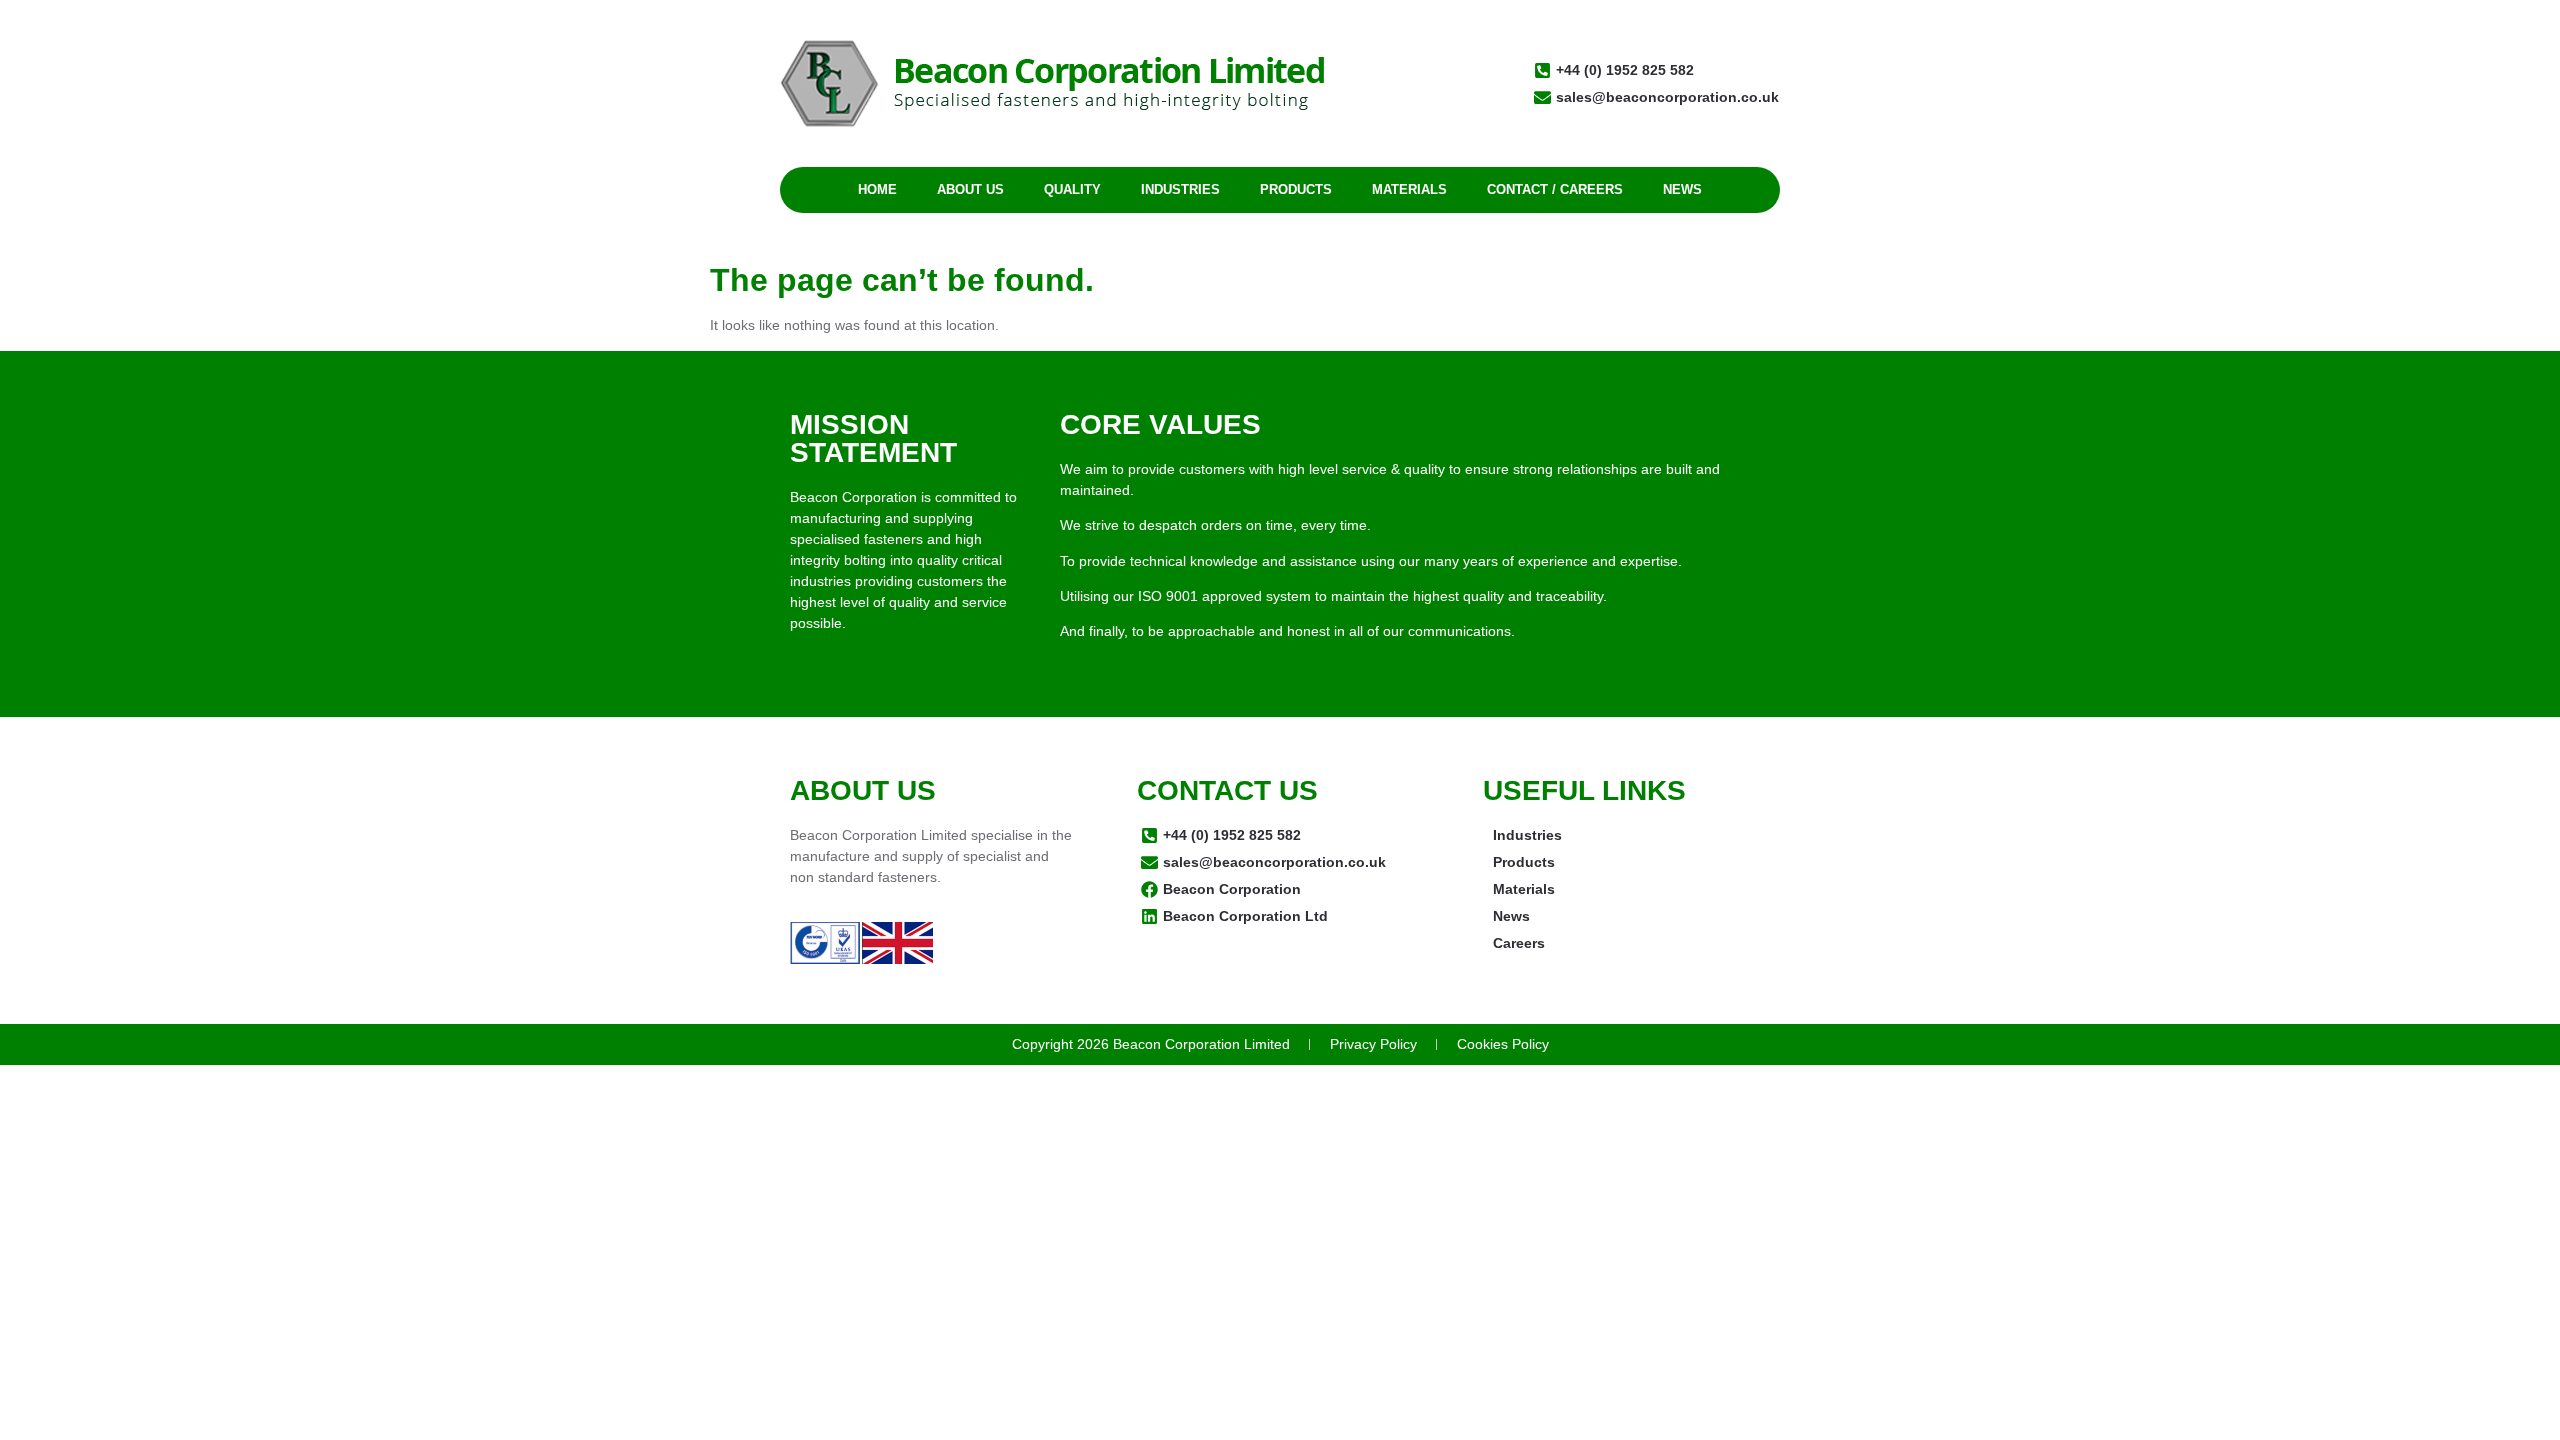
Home (877, 189)
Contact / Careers (1555, 189)
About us (970, 189)
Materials (1409, 189)
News (1682, 189)
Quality (1072, 189)
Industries (1180, 189)
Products (1296, 189)
